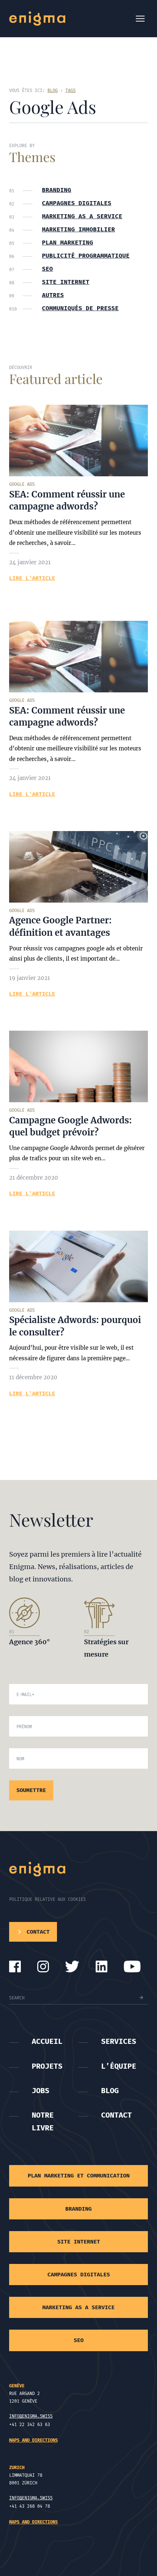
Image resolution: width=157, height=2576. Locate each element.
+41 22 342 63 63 (30, 2425)
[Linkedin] (102, 1966)
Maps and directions (33, 2440)
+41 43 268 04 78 (30, 2506)
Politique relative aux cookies (47, 1899)
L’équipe (119, 2066)
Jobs (41, 2091)
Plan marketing (68, 243)
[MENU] (140, 19)
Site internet (66, 282)
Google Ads (22, 484)
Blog (110, 2091)
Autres (53, 295)
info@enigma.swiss (31, 2416)
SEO (47, 269)
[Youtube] (132, 1966)
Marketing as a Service (82, 216)
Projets (47, 2066)
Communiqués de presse (80, 308)
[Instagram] (43, 1966)
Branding (57, 190)
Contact (116, 2115)
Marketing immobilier (78, 230)
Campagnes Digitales (79, 2275)
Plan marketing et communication (79, 2176)
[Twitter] (72, 1966)
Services (119, 2041)
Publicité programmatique (86, 256)
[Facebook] (15, 1966)
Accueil (47, 2041)
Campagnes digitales (77, 203)
